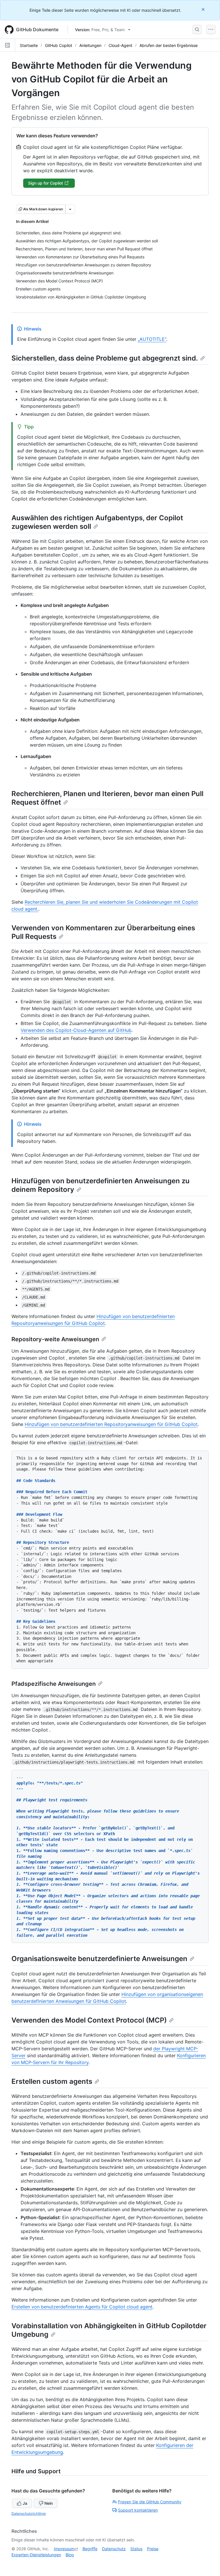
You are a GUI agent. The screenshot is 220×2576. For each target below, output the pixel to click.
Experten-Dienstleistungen (36, 2555)
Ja (25, 2503)
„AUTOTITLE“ (152, 339)
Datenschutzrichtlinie (29, 2513)
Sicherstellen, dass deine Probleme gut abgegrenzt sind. (105, 358)
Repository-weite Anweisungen (55, 1339)
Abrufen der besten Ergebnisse (169, 45)
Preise (153, 2549)
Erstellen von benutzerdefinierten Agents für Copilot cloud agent (82, 2307)
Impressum (64, 2549)
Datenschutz (114, 2549)
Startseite (29, 45)
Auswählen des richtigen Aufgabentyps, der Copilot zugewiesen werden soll (97, 522)
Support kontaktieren (138, 2510)
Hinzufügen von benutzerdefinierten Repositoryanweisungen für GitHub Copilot (111, 1424)
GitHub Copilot (59, 45)
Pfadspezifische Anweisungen (54, 1684)
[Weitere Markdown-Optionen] (70, 209)
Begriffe (90, 2549)
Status (136, 2549)
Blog (70, 2555)
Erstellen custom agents (52, 2081)
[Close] (204, 9)
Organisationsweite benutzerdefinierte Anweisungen (99, 1959)
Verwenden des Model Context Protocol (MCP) (89, 2020)
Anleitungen (90, 45)
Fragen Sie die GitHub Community (150, 2502)
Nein (49, 2503)
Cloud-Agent (120, 45)
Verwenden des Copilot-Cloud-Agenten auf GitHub (76, 1030)
